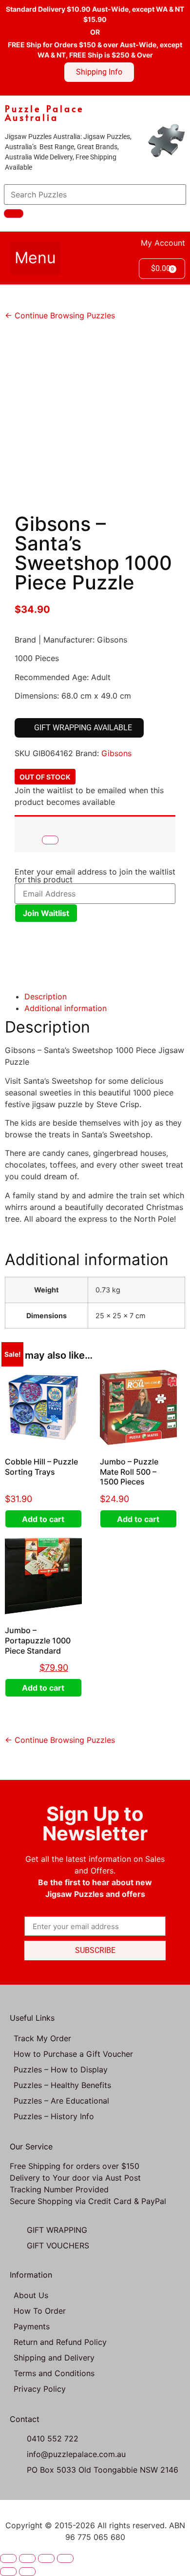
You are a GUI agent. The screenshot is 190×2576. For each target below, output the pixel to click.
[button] (35, 258)
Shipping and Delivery (54, 2358)
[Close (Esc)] (65, 2558)
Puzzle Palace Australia (45, 113)
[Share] (46, 2558)
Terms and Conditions (54, 2373)
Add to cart (43, 1519)
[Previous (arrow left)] (8, 2572)
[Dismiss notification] (50, 840)
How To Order (40, 2311)
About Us (31, 2295)
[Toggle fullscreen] (27, 2558)
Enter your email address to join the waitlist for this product (95, 876)
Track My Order (42, 2038)
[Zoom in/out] (8, 2558)
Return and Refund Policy (60, 2342)
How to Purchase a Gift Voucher (73, 2054)
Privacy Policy (40, 2389)
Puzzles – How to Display (61, 2069)
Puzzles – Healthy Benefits (62, 2085)
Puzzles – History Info (54, 2116)
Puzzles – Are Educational (61, 2101)
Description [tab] (46, 996)
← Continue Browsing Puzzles (60, 315)
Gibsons (116, 753)
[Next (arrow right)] (27, 2572)
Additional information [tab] (66, 1008)
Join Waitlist (46, 913)
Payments (32, 2326)
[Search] (14, 214)
